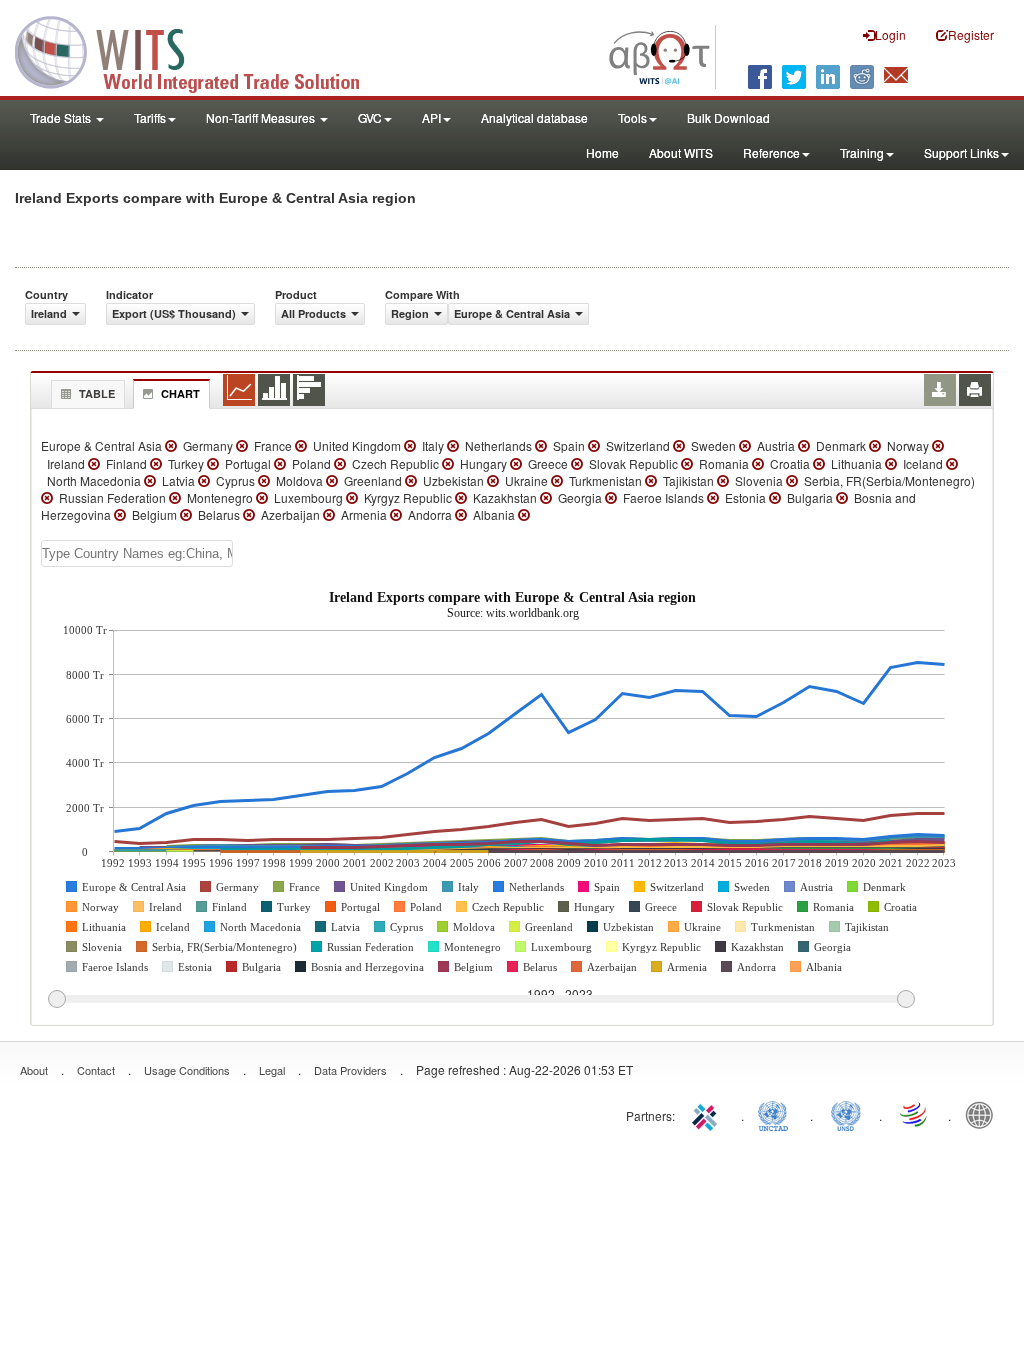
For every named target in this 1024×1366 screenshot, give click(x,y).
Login (890, 34)
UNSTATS (846, 1114)
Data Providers (350, 1070)
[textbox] (137, 553)
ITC (708, 1114)
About (34, 1070)
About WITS (681, 152)
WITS (200, 50)
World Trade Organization (915, 1114)
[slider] (481, 1000)
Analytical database (534, 117)
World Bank (984, 1114)
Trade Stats (62, 117)
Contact (96, 1070)
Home (602, 152)
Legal (272, 1070)
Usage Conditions (187, 1070)
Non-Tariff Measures (262, 117)
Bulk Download (728, 117)
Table (97, 393)
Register (971, 34)
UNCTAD (777, 1114)
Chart (180, 393)
